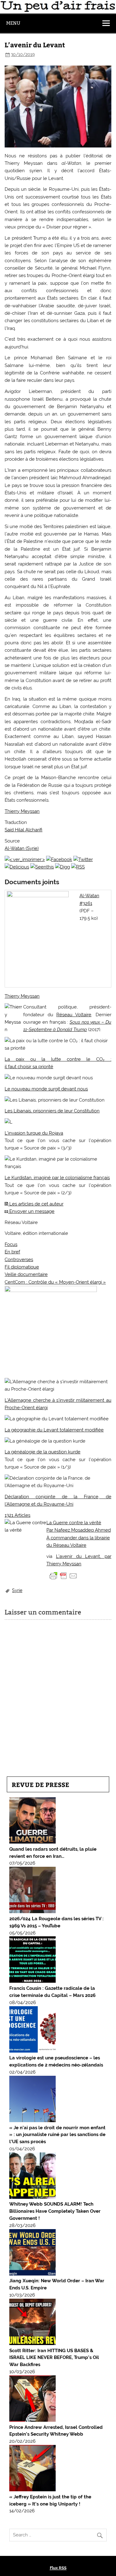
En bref (12, 1252)
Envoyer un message (31, 1211)
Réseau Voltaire (74, 1015)
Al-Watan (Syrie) (22, 848)
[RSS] (78, 867)
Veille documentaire (26, 1274)
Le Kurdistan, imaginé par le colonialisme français (57, 1178)
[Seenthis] (42, 867)
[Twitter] (83, 859)
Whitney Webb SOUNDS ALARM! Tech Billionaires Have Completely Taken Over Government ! (55, 2211)
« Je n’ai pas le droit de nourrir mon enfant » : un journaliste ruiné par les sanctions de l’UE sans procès (57, 2135)
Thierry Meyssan (22, 811)
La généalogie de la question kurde (43, 1452)
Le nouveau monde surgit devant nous (46, 1089)
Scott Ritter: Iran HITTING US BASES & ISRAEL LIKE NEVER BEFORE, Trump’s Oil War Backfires (54, 2358)
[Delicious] (17, 867)
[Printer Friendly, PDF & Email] (63, 1575)
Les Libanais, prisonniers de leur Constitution (52, 1111)
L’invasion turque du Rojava (34, 1133)
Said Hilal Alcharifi (24, 830)
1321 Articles (17, 1515)
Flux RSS (58, 2568)
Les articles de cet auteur (36, 1204)
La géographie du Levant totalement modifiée (54, 1430)
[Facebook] (59, 859)
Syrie (17, 1590)
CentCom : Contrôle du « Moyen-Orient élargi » (55, 1282)
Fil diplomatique (22, 1267)
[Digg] (62, 867)
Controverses (19, 1260)
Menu (13, 23)
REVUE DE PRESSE (41, 1784)
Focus (11, 1244)
